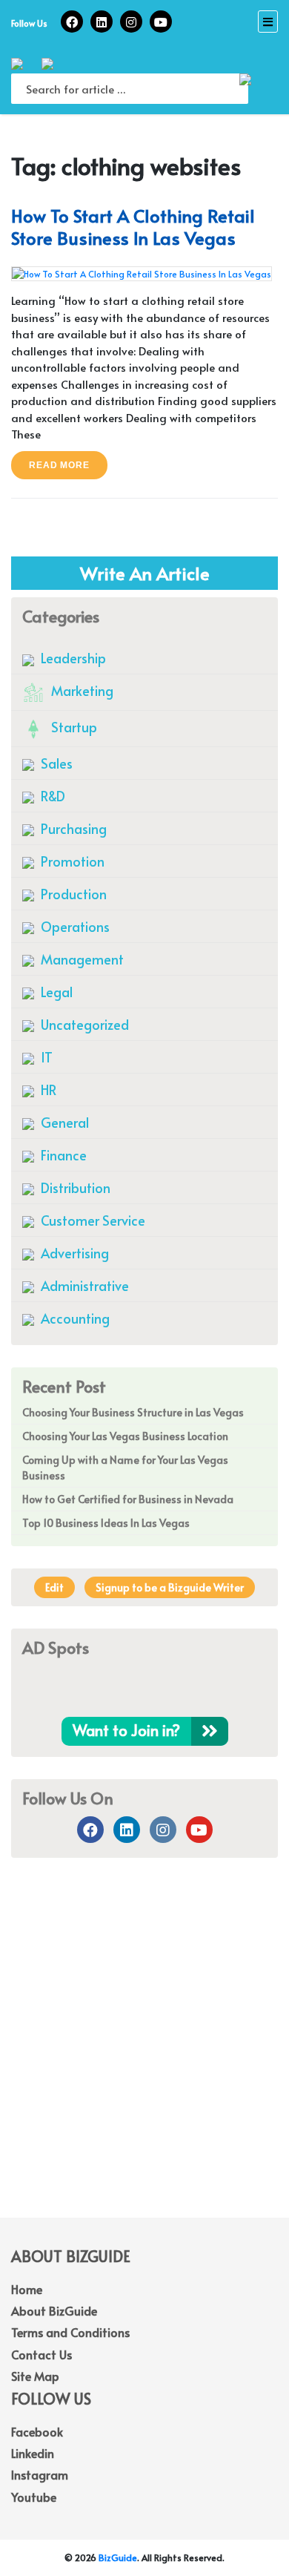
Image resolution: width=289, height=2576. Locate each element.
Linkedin (33, 2453)
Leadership (72, 658)
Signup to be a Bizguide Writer (170, 1587)
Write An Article (145, 573)
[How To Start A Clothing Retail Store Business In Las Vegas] (142, 272)
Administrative (83, 1285)
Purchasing (72, 828)
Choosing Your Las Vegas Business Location (125, 1436)
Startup (73, 727)
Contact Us (41, 2354)
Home (27, 2289)
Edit (54, 1587)
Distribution (74, 1187)
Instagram (40, 2474)
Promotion (71, 861)
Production (72, 894)
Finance (62, 1155)
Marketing (81, 690)
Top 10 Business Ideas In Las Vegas (106, 1523)
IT (45, 1057)
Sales (55, 763)
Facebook (37, 2431)
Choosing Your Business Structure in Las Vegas (133, 1412)
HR (47, 1090)
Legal (55, 992)
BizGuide (118, 2557)
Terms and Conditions (70, 2332)
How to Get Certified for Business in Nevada (128, 1499)
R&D (52, 796)
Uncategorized (83, 1024)
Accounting (74, 1318)
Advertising (73, 1253)
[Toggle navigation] (268, 22)
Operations (74, 926)
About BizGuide (54, 2310)
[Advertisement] (144, 2058)
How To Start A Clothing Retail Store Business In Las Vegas (133, 227)
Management (81, 959)
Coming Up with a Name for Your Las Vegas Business (125, 1468)
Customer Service (92, 1220)
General (63, 1122)
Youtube (34, 2497)
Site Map (35, 2376)
